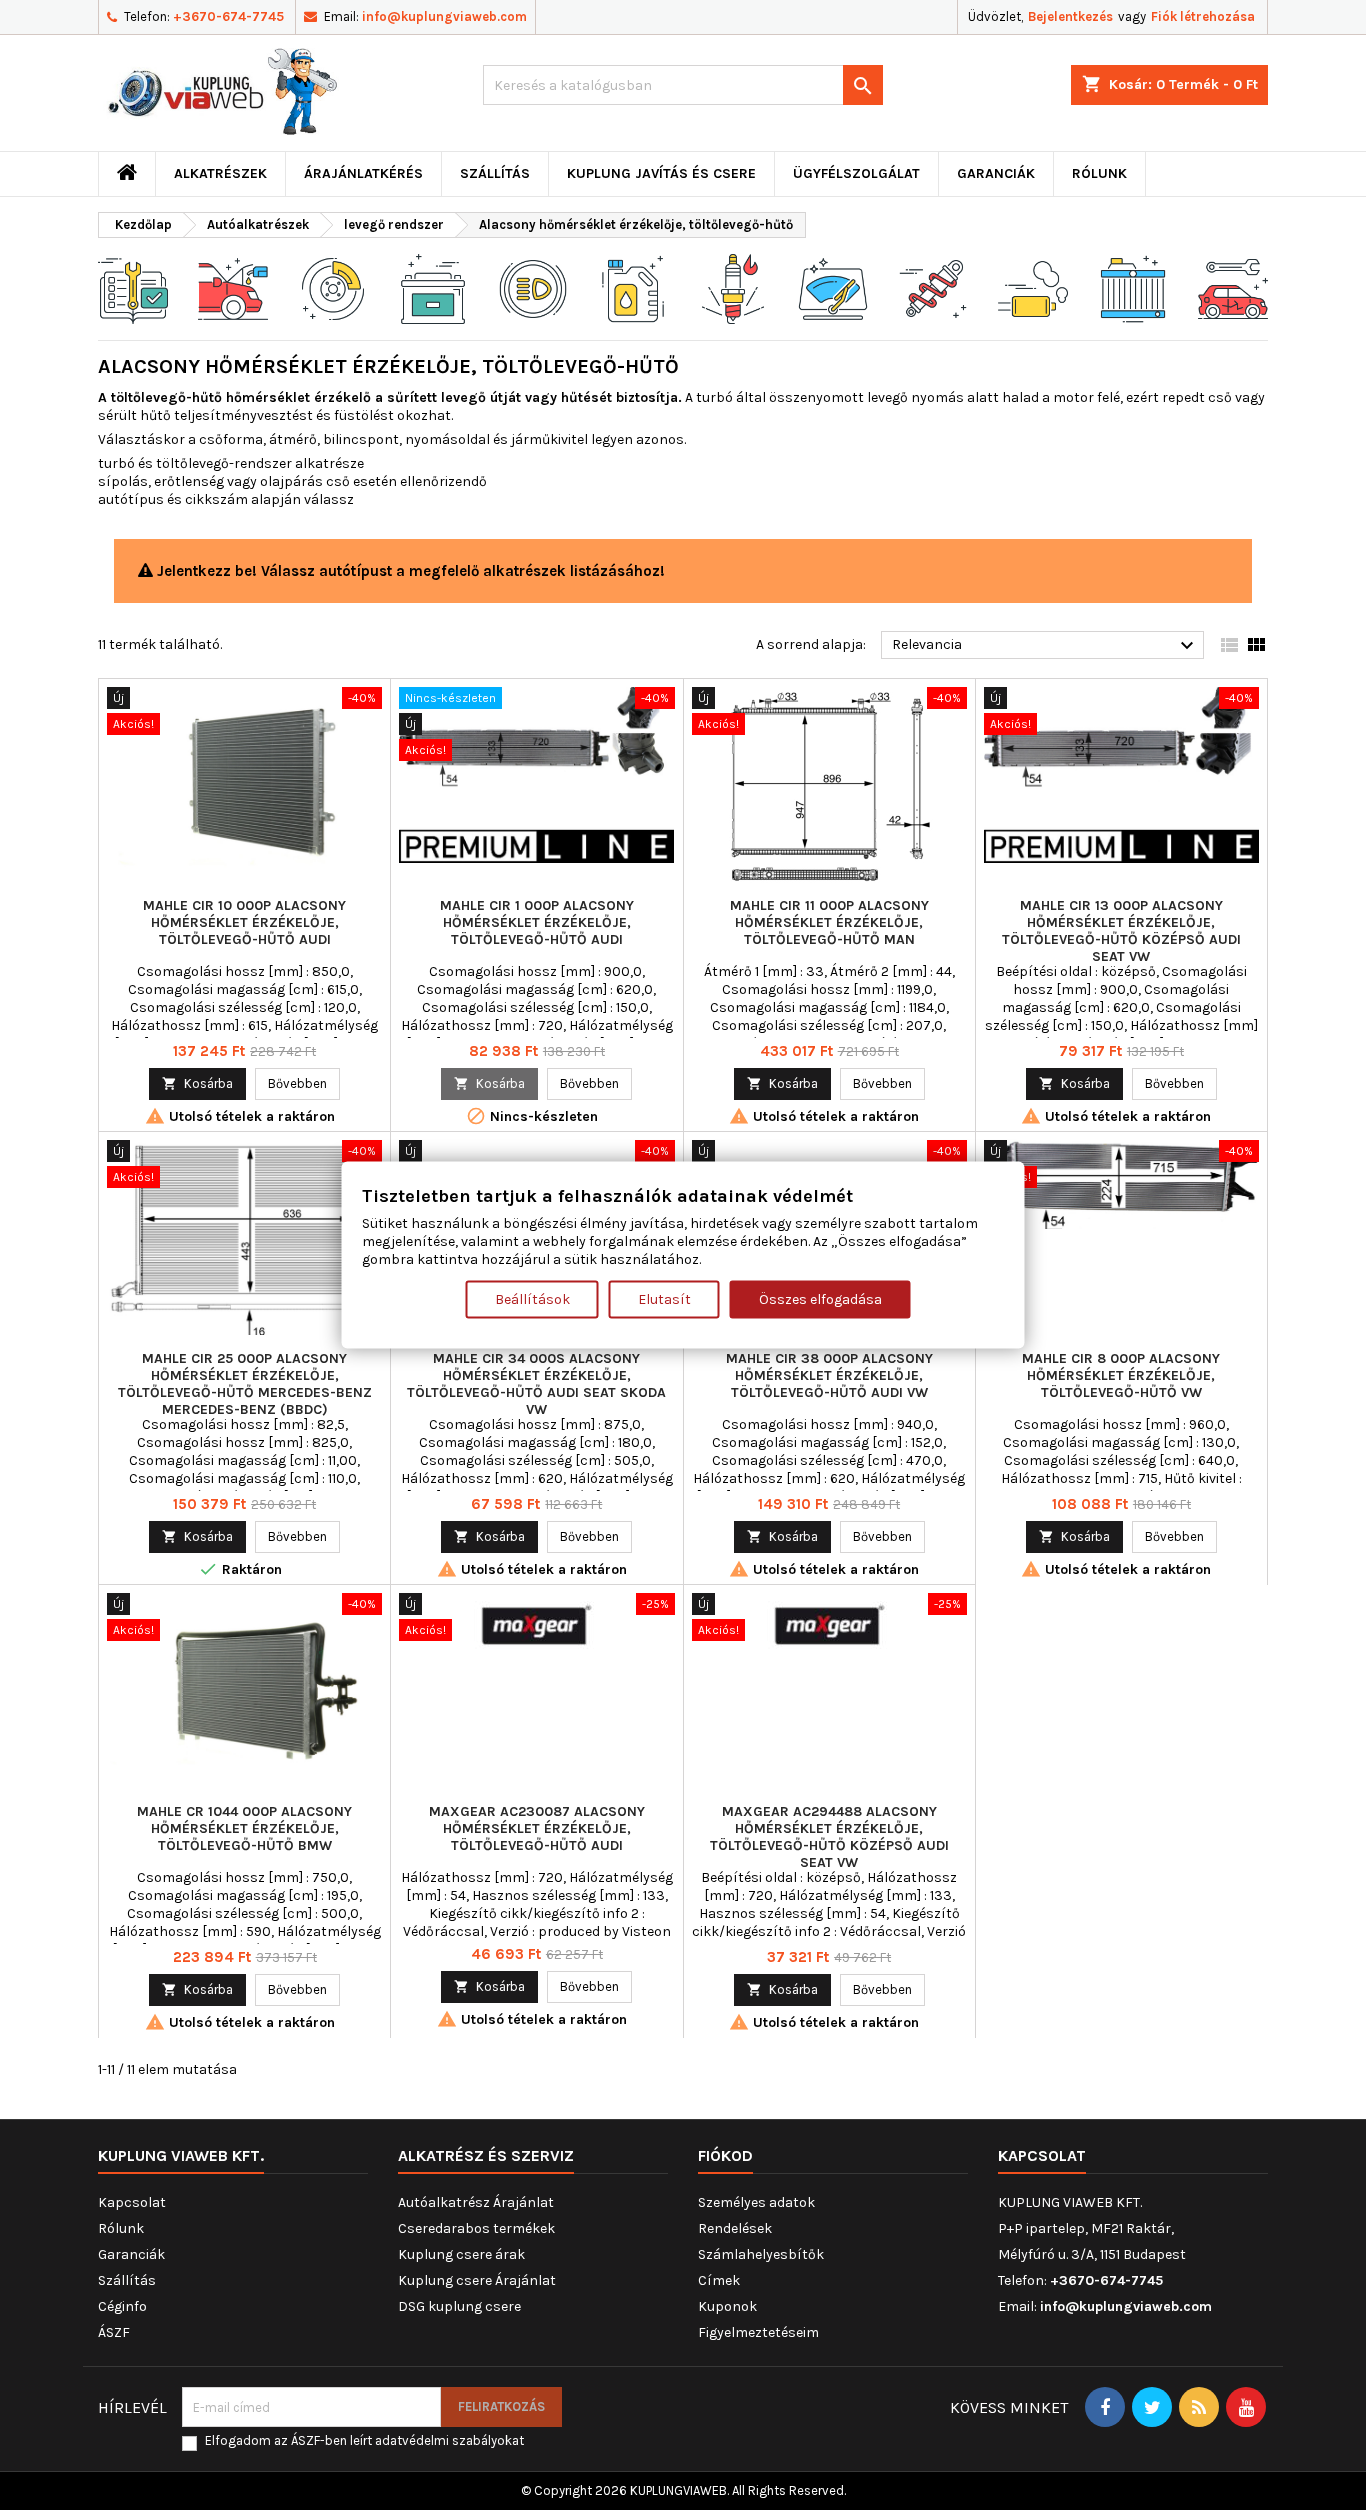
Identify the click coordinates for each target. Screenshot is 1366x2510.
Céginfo (122, 2306)
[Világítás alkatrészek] (533, 287)
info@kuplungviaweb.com (444, 16)
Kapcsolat (132, 2202)
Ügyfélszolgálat (856, 173)
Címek (719, 2280)
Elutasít (664, 1298)
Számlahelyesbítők (761, 2254)
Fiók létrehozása (1203, 16)
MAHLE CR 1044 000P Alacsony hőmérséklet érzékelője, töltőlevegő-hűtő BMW (244, 1828)
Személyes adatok (756, 2202)
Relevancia (1045, 646)
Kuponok (727, 2306)
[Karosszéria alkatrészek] (1233, 287)
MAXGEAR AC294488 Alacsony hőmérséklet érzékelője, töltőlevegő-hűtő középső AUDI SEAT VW (829, 1837)
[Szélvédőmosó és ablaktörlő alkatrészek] (833, 287)
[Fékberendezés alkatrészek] (333, 287)
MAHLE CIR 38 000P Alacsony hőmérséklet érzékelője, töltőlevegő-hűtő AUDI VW (829, 1375)
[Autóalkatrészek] (133, 287)
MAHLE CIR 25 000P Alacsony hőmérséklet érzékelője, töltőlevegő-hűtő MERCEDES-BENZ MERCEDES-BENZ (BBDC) (245, 1384)
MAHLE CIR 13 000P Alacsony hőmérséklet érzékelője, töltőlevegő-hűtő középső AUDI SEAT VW (1121, 931)
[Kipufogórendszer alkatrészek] (1033, 287)
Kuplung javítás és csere (661, 173)
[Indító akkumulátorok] (433, 287)
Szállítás (495, 173)
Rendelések (735, 2228)
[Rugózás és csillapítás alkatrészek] (933, 287)
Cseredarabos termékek (476, 2228)
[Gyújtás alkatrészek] (733, 287)
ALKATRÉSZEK (220, 173)
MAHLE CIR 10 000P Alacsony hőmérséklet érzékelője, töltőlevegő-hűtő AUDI (244, 922)
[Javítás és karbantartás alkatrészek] (233, 287)
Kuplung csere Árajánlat (477, 2280)
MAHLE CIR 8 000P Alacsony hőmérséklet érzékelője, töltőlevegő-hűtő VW (1121, 1375)
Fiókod (725, 2155)
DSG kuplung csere (459, 2306)
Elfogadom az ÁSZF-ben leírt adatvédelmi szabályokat (364, 2440)
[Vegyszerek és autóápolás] (633, 287)
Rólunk (1099, 173)
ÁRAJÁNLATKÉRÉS (363, 173)
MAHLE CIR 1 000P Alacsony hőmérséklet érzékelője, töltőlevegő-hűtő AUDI (537, 922)
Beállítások (532, 1298)
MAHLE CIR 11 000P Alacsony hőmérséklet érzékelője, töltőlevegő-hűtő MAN (829, 922)
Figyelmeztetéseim (758, 2332)
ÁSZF (114, 2332)
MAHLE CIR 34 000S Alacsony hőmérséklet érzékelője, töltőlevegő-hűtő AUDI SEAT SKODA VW (536, 1384)
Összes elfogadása (820, 1298)
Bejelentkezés (1070, 16)
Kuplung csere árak (461, 2254)
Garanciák (996, 173)
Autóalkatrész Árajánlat (476, 2202)
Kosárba (197, 1083)
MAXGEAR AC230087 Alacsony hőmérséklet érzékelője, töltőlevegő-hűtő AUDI (537, 1828)
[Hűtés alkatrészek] (1133, 287)
